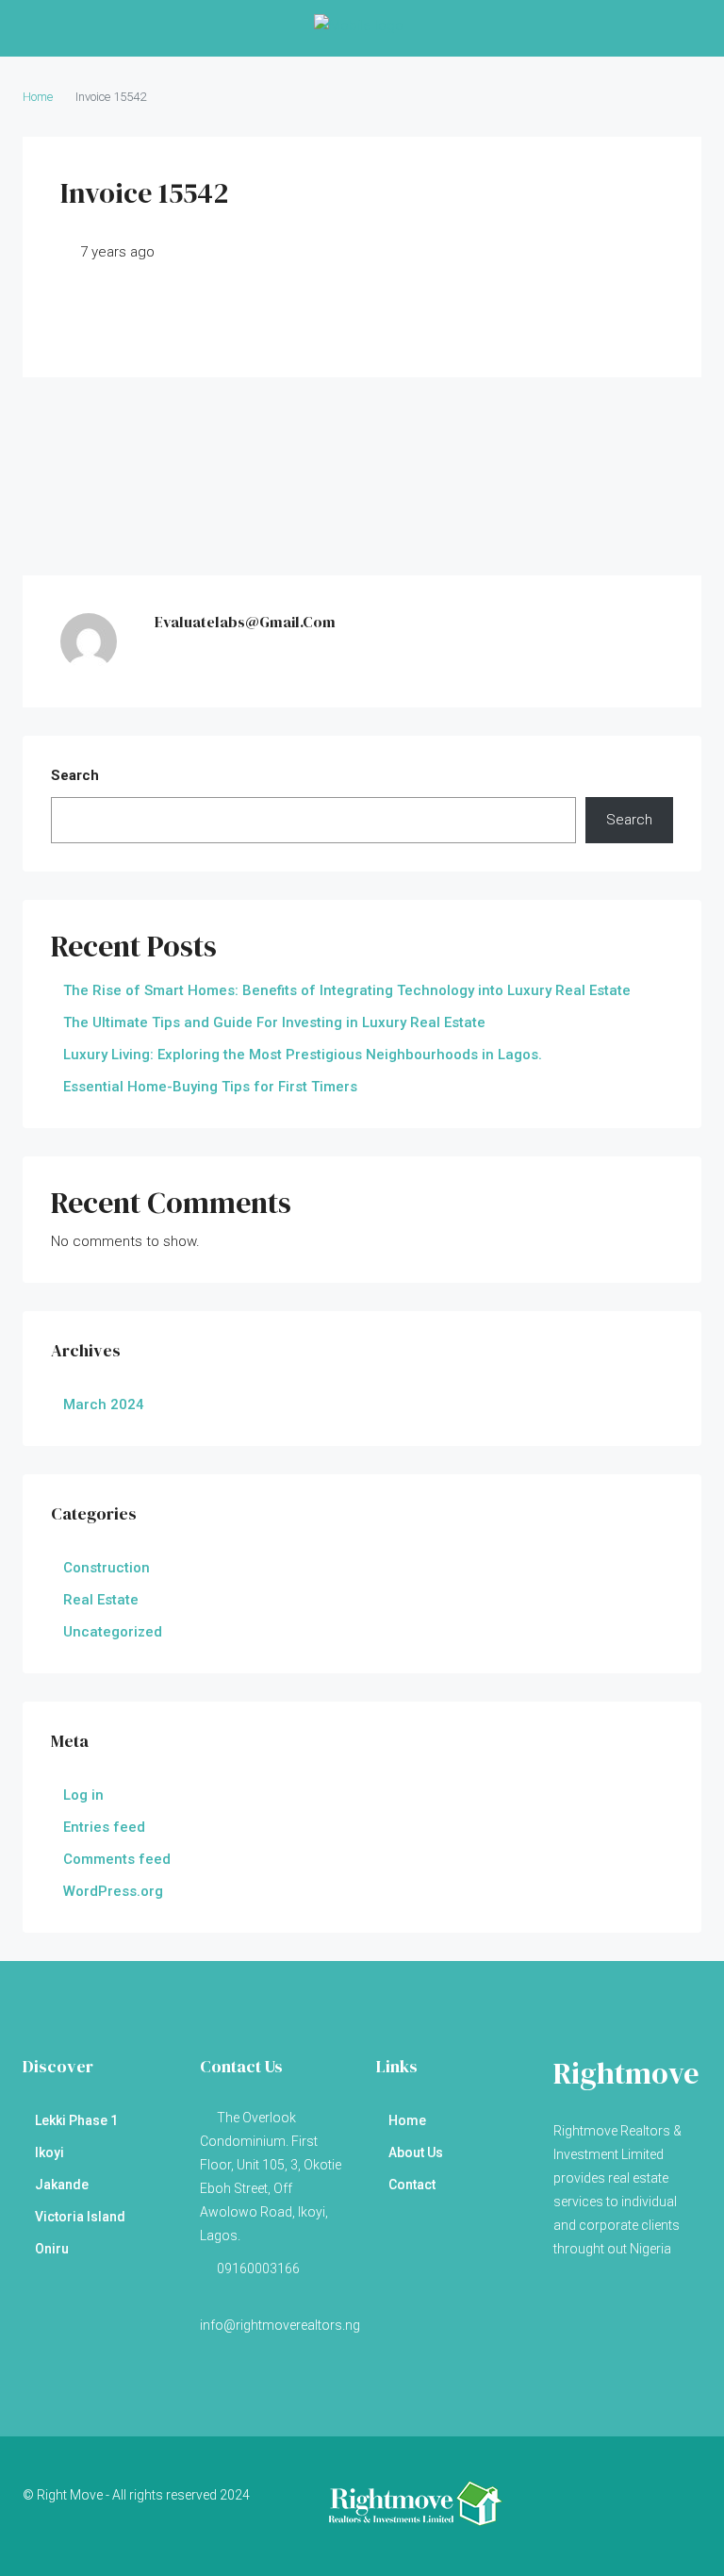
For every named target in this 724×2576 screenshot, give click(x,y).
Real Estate (101, 1600)
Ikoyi (49, 2152)
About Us (416, 2152)
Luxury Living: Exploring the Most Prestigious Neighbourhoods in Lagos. (303, 1055)
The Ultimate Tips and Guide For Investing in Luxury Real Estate (274, 1022)
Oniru (52, 2249)
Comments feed (117, 1859)
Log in (83, 1795)
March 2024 (104, 1404)
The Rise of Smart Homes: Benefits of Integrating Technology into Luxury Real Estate (347, 990)
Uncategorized (113, 1632)
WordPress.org (113, 1891)
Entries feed (104, 1827)
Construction (107, 1568)
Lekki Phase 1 (76, 2120)
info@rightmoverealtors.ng (280, 2325)
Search (75, 775)
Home (407, 2120)
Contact (412, 2185)
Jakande (62, 2185)
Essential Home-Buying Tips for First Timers (210, 1087)
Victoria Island (80, 2217)
